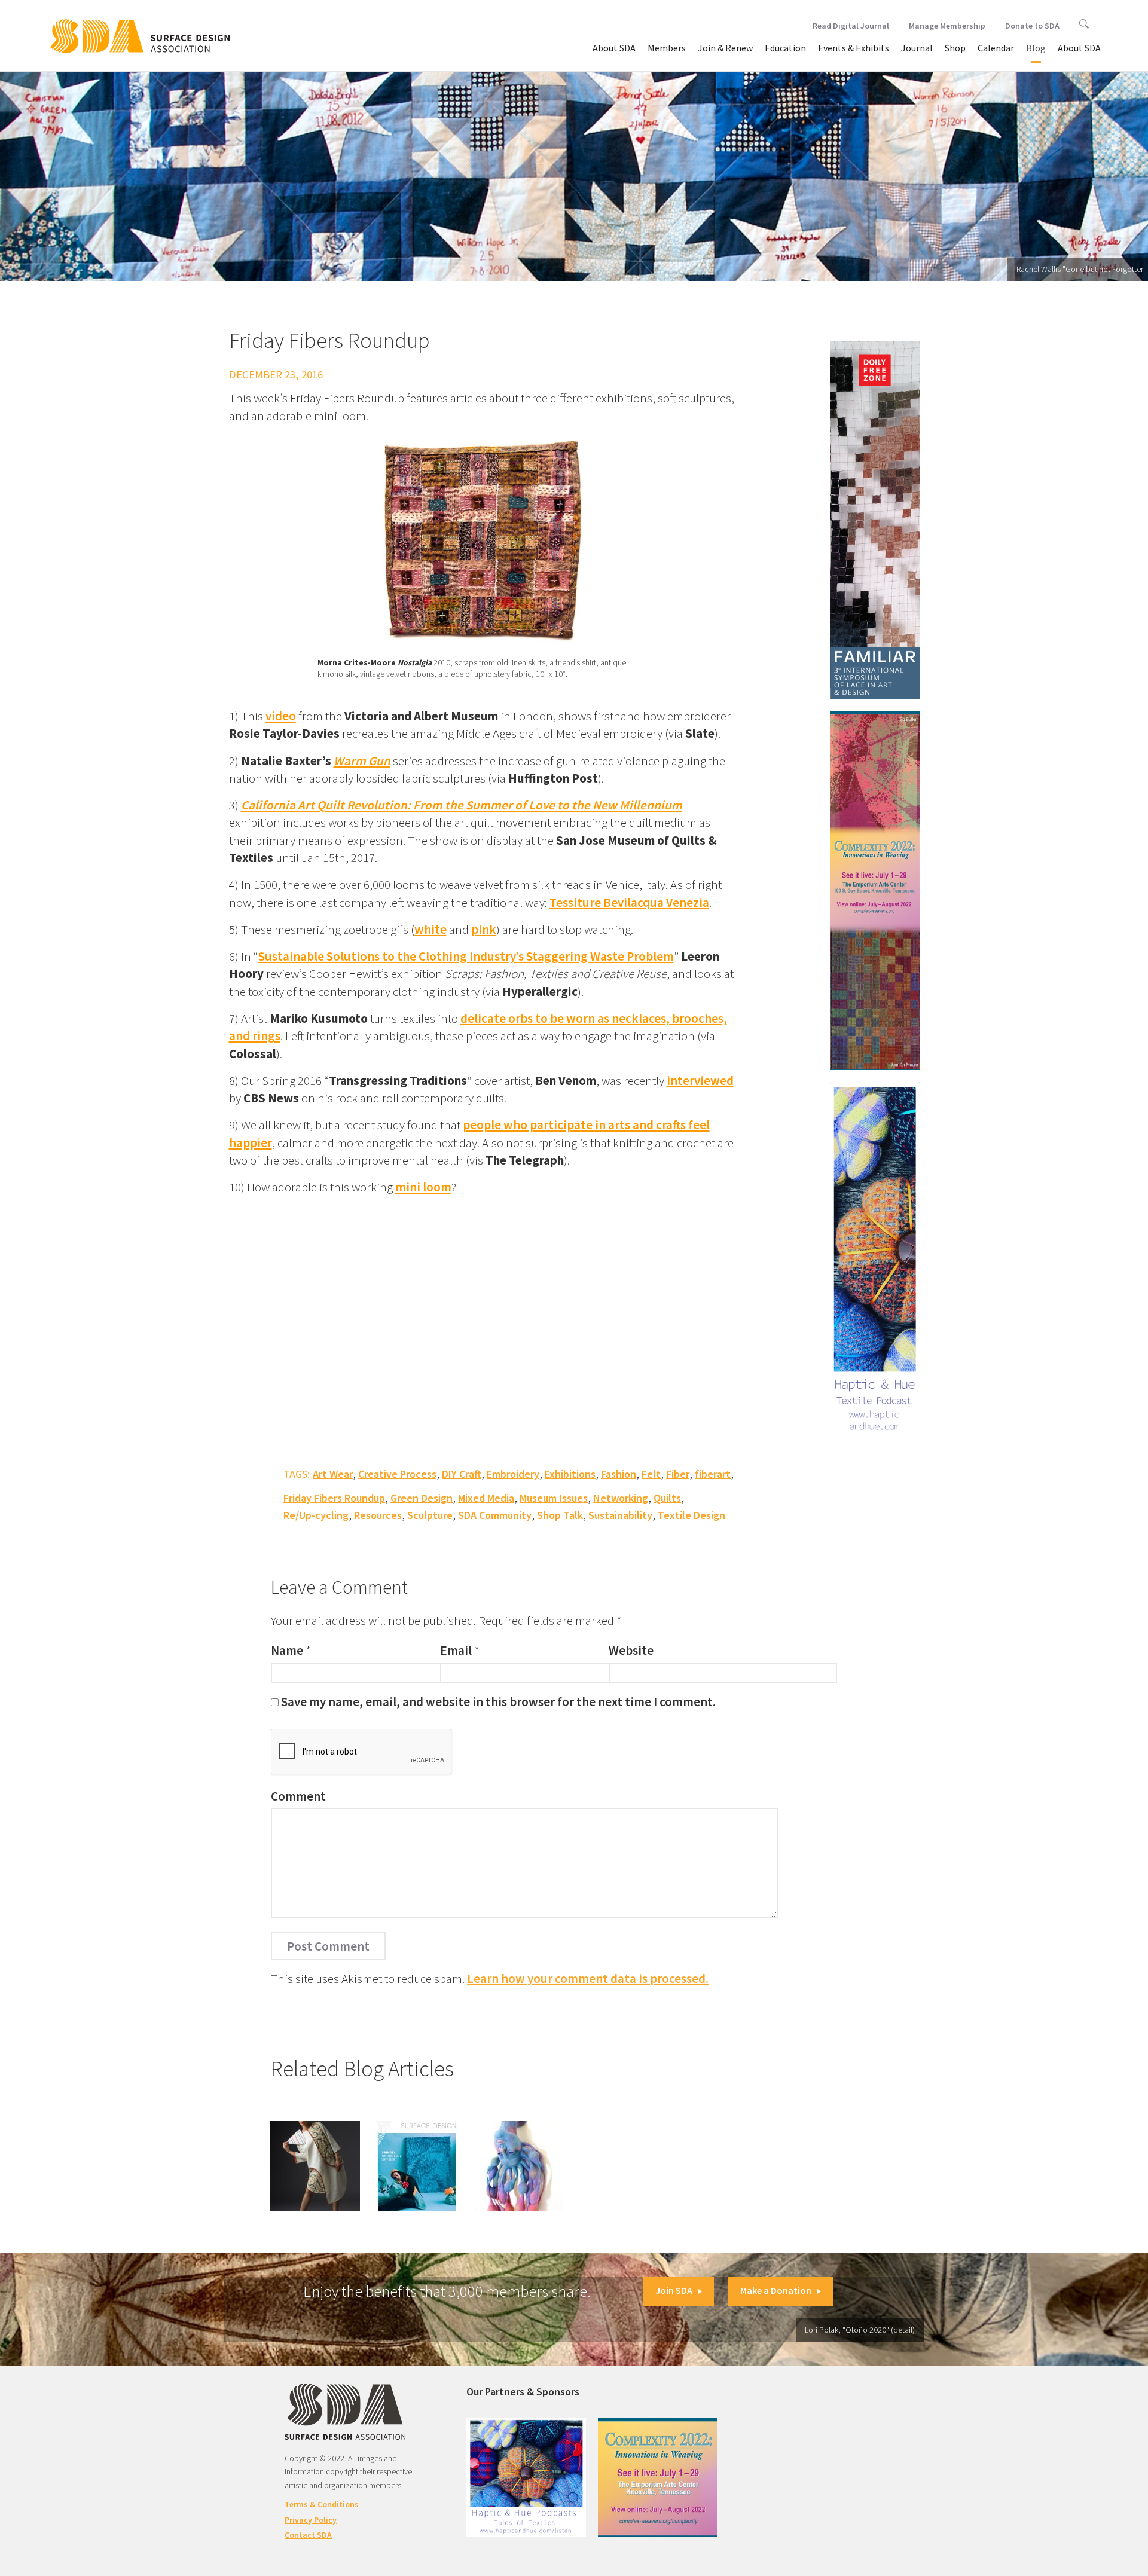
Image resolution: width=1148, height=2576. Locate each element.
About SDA (614, 48)
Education (785, 48)
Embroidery (513, 1474)
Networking (621, 1498)
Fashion (619, 1474)
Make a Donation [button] (776, 2290)
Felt (651, 1474)
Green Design (422, 1498)
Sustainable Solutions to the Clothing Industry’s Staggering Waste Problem (466, 956)
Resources (378, 1515)
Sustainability (620, 1515)
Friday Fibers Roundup (334, 1498)
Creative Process (397, 1474)
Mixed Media (486, 1498)
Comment (298, 1796)
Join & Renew (725, 48)
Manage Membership (947, 26)
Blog (1036, 48)
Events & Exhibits (854, 48)
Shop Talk (560, 1515)
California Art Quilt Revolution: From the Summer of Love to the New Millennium (462, 805)
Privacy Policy (311, 2520)
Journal (917, 48)
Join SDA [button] (674, 2290)
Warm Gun (362, 761)
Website (631, 1650)
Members (667, 48)
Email (456, 1650)
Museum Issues (554, 1498)
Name (287, 1650)
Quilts (667, 1498)
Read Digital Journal (851, 26)
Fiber (678, 1474)
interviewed (700, 1081)
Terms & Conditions (322, 2504)
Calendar (996, 48)
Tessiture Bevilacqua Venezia (629, 902)
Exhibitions (570, 1474)
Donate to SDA (1032, 26)
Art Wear (333, 1474)
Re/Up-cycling (316, 1515)
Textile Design (691, 1515)
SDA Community (495, 1515)
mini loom (423, 1187)
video (281, 716)
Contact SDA (308, 2535)
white (430, 929)
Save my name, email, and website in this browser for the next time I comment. (498, 1702)
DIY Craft (462, 1474)
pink (484, 929)
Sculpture (430, 1515)
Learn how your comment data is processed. (588, 1978)
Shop (955, 48)
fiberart (713, 1474)
